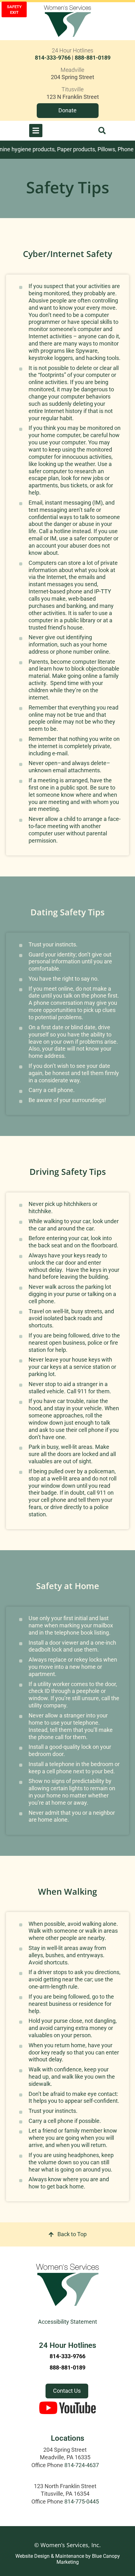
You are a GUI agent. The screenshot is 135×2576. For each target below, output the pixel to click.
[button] (102, 131)
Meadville (72, 70)
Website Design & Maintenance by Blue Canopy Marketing (68, 2559)
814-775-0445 (82, 2502)
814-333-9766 (53, 58)
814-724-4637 (82, 2465)
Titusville (73, 89)
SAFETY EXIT (14, 10)
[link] (73, 71)
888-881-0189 (93, 58)
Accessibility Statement (67, 2322)
